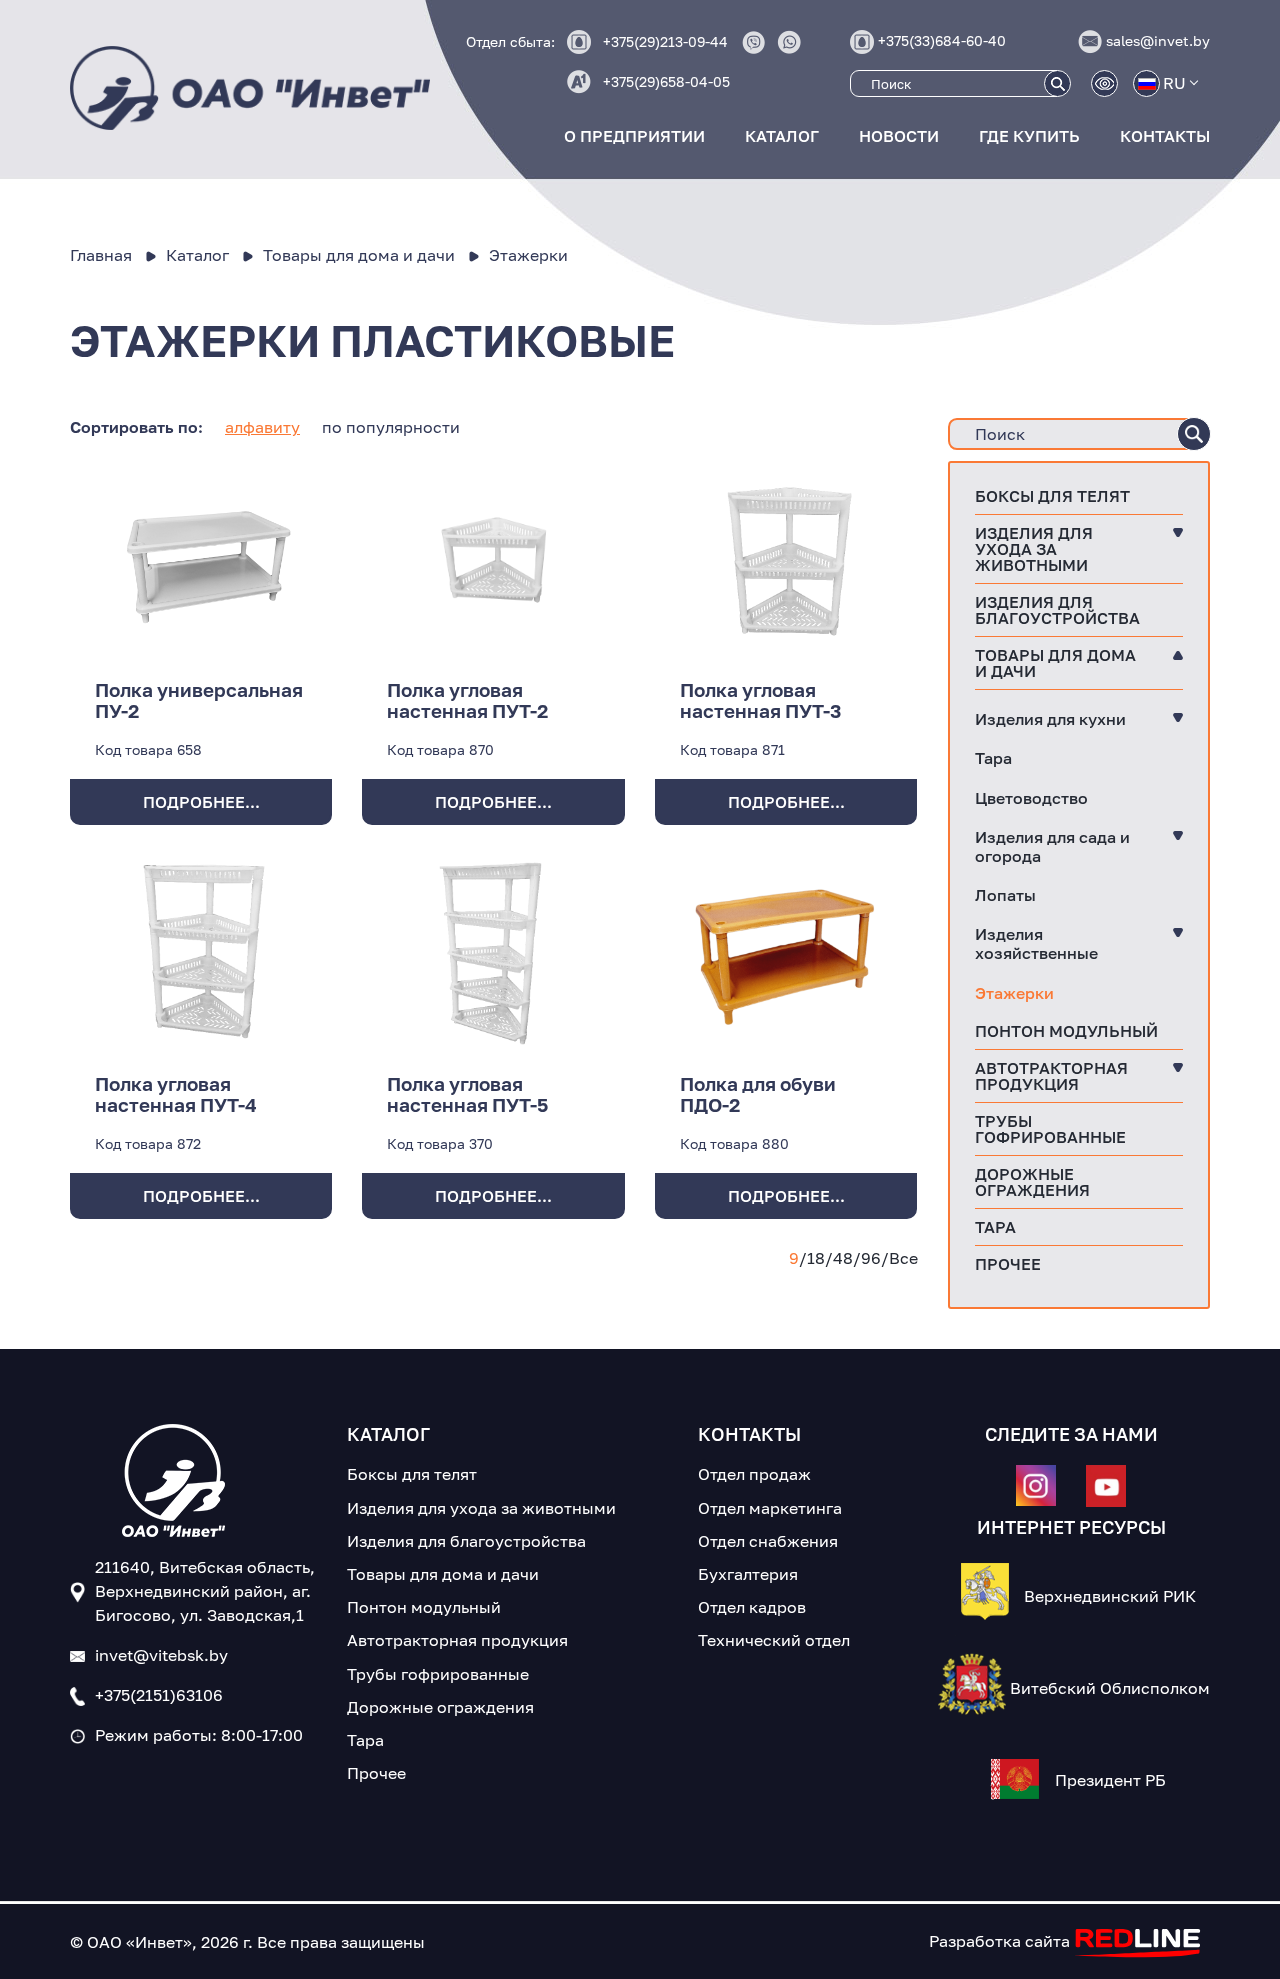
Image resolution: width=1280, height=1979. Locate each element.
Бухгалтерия (748, 1574)
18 (816, 1258)
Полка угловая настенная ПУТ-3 (761, 700)
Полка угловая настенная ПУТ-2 (467, 700)
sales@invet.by (1158, 40)
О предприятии (634, 136)
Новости (899, 136)
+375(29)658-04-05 (666, 81)
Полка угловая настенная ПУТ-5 (467, 1094)
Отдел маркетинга (770, 1508)
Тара (993, 758)
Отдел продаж (754, 1474)
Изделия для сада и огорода (1052, 846)
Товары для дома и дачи (1055, 663)
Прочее (1008, 1264)
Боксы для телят (1052, 496)
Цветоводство (1031, 798)
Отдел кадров (752, 1607)
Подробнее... (201, 802)
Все (903, 1258)
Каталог (782, 136)
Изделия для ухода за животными (1034, 549)
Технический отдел (774, 1640)
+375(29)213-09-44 (665, 41)
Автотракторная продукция (1051, 1076)
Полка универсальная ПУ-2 (199, 700)
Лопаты (1005, 895)
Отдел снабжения (768, 1541)
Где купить (1029, 136)
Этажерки (1014, 993)
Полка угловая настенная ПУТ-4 (176, 1094)
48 (843, 1258)
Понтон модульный (1066, 1031)
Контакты (1165, 136)
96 (871, 1258)
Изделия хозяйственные (1036, 943)
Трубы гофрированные (1050, 1129)
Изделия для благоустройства (1057, 610)
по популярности (391, 427)
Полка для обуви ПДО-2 (758, 1094)
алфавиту (262, 427)
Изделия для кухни (1050, 719)
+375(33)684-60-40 (942, 40)
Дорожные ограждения (1032, 1182)
